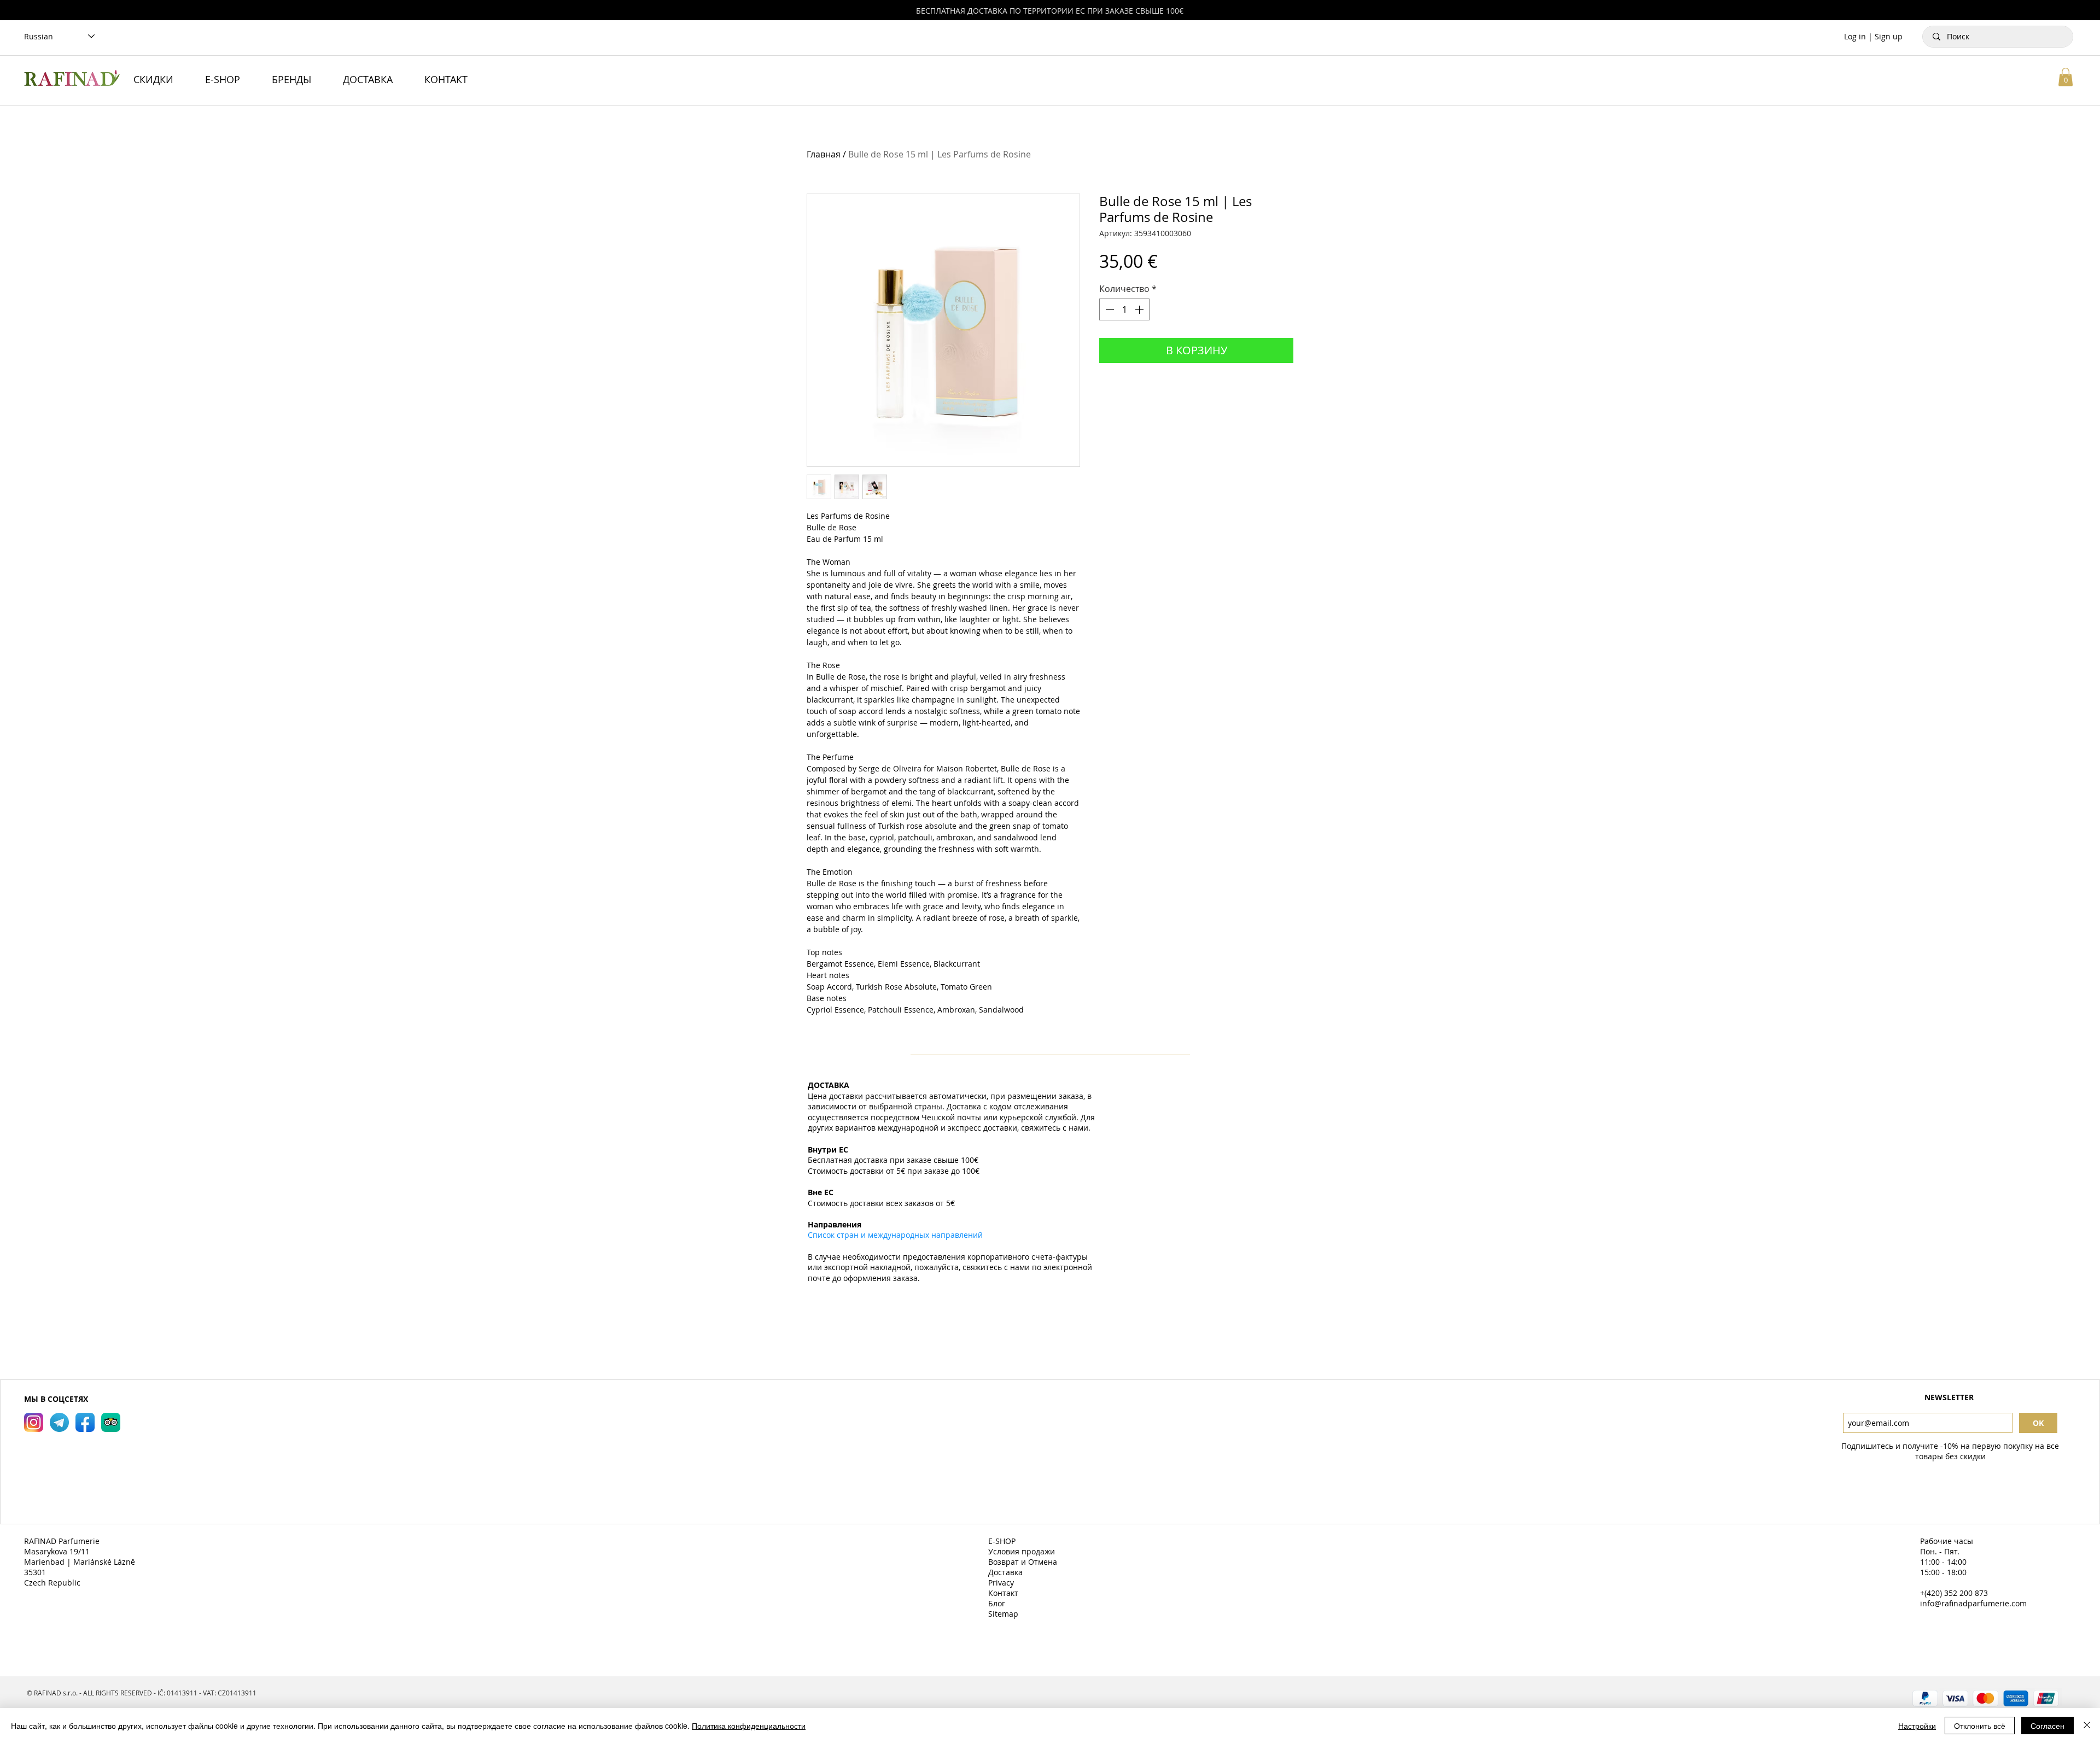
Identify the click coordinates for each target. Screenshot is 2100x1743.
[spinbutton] (1124, 309)
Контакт (1004, 1593)
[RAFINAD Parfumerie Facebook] (85, 1422)
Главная (824, 154)
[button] (2066, 77)
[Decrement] (1109, 309)
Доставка (1007, 1572)
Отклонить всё (1980, 1726)
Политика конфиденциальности (749, 1726)
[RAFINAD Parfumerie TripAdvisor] (111, 1422)
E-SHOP (1003, 1541)
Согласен (2047, 1726)
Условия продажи (1023, 1551)
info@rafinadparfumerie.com (1973, 1603)
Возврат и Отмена (1024, 1562)
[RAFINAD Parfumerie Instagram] (34, 1422)
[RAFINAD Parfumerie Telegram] (59, 1422)
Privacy (1002, 1583)
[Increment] (1140, 309)
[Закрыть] (2087, 1726)
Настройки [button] (1917, 1726)
